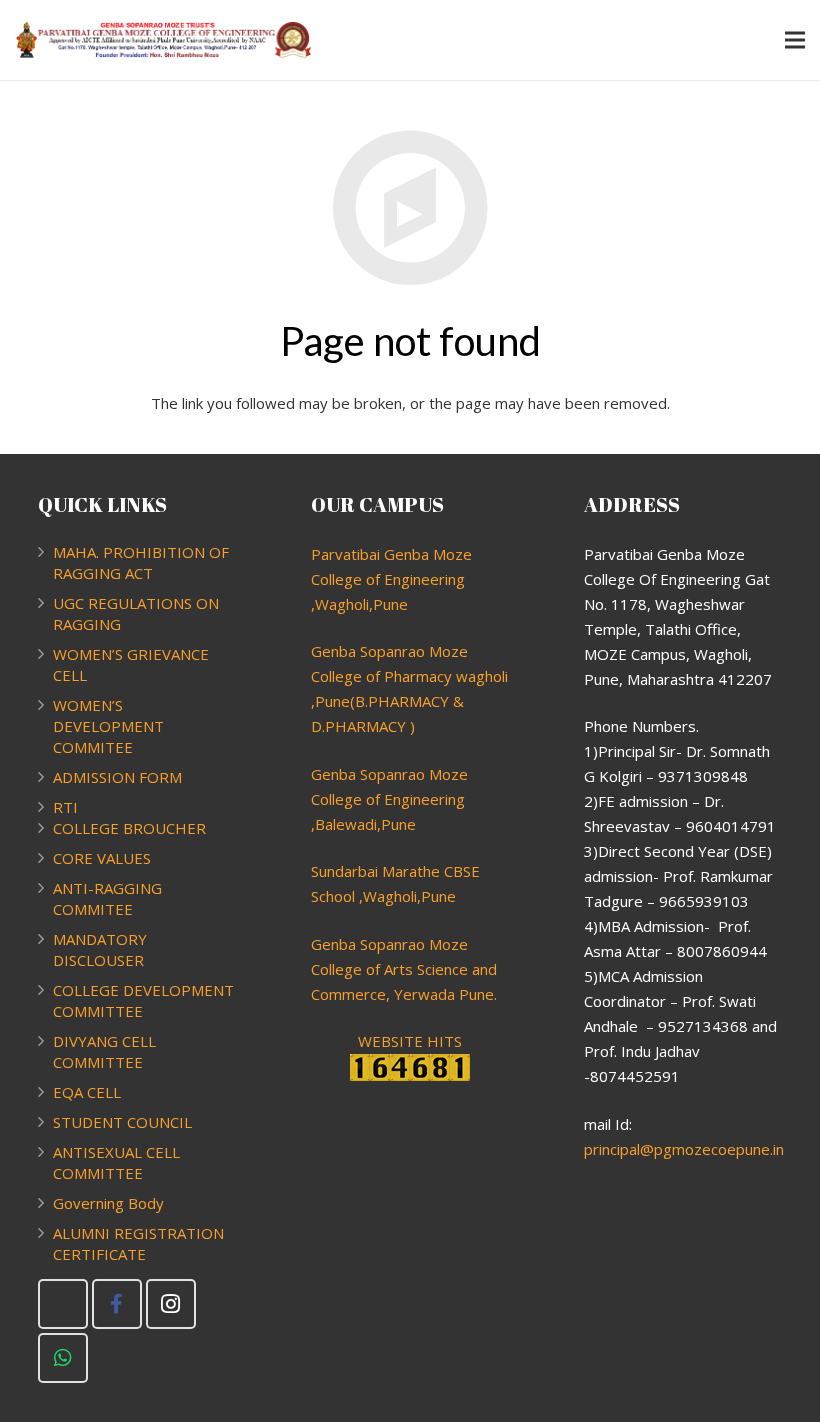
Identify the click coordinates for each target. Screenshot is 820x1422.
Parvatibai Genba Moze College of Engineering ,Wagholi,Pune (391, 579)
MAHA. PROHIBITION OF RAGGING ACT (141, 562)
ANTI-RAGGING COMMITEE (107, 898)
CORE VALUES (102, 858)
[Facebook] (117, 1304)
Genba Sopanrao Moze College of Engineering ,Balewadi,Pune (389, 799)
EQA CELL (87, 1092)
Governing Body (108, 1203)
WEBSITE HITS (410, 1041)
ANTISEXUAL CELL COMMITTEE (116, 1162)
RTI (65, 807)
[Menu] (795, 40)
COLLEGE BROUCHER (129, 828)
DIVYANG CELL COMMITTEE (104, 1051)
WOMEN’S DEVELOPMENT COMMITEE (108, 726)
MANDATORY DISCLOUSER (100, 949)
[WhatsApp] (63, 1358)
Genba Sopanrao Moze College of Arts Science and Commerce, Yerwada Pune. (404, 969)
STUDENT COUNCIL (122, 1122)
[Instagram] (171, 1304)
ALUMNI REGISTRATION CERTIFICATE (138, 1243)
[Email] (63, 1304)
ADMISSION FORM (117, 777)
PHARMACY (365, 726)
